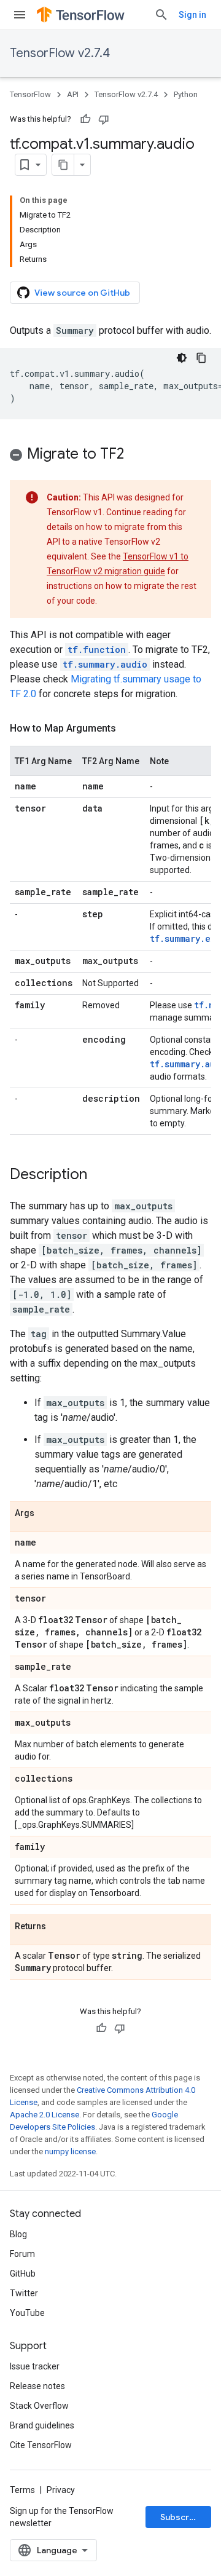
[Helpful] (85, 119)
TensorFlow (30, 94)
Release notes (37, 2386)
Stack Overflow (39, 2406)
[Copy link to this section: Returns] (58, 1927)
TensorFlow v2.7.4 (60, 53)
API (73, 94)
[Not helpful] (104, 119)
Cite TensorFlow (41, 2445)
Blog (18, 2234)
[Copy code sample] (201, 358)
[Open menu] (20, 15)
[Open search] (161, 15)
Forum (22, 2254)
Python (186, 94)
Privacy (61, 2490)
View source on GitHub (82, 293)
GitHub (23, 2274)
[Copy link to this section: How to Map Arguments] (128, 729)
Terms (22, 2490)
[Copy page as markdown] (63, 165)
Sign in (192, 15)
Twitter (24, 2293)
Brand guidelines (42, 2425)
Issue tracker (35, 2366)
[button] (110, 456)
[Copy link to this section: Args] (47, 1514)
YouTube (27, 2313)
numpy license (70, 2151)
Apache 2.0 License (45, 2115)
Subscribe (181, 2517)
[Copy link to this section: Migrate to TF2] (136, 455)
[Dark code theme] (182, 358)
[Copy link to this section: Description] (99, 1175)
